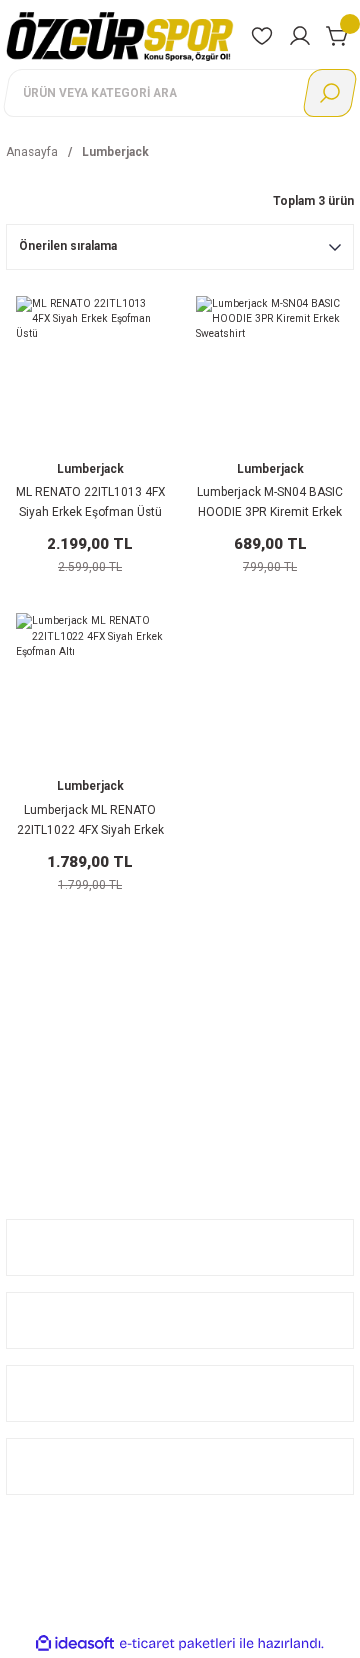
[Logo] (120, 35)
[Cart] (338, 36)
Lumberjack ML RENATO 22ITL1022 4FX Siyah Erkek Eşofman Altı (90, 822)
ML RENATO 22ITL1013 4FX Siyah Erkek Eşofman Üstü (90, 502)
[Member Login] (300, 36)
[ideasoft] (75, 1644)
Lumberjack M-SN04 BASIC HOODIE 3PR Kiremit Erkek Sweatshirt (270, 504)
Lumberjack (115, 152)
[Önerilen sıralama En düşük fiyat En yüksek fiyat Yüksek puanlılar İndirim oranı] (180, 247)
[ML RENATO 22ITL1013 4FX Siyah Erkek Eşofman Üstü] (90, 370)
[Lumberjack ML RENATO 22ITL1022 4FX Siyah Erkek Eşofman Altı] (90, 687)
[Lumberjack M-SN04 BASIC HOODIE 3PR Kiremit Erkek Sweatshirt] (270, 370)
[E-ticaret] (177, 1643)
